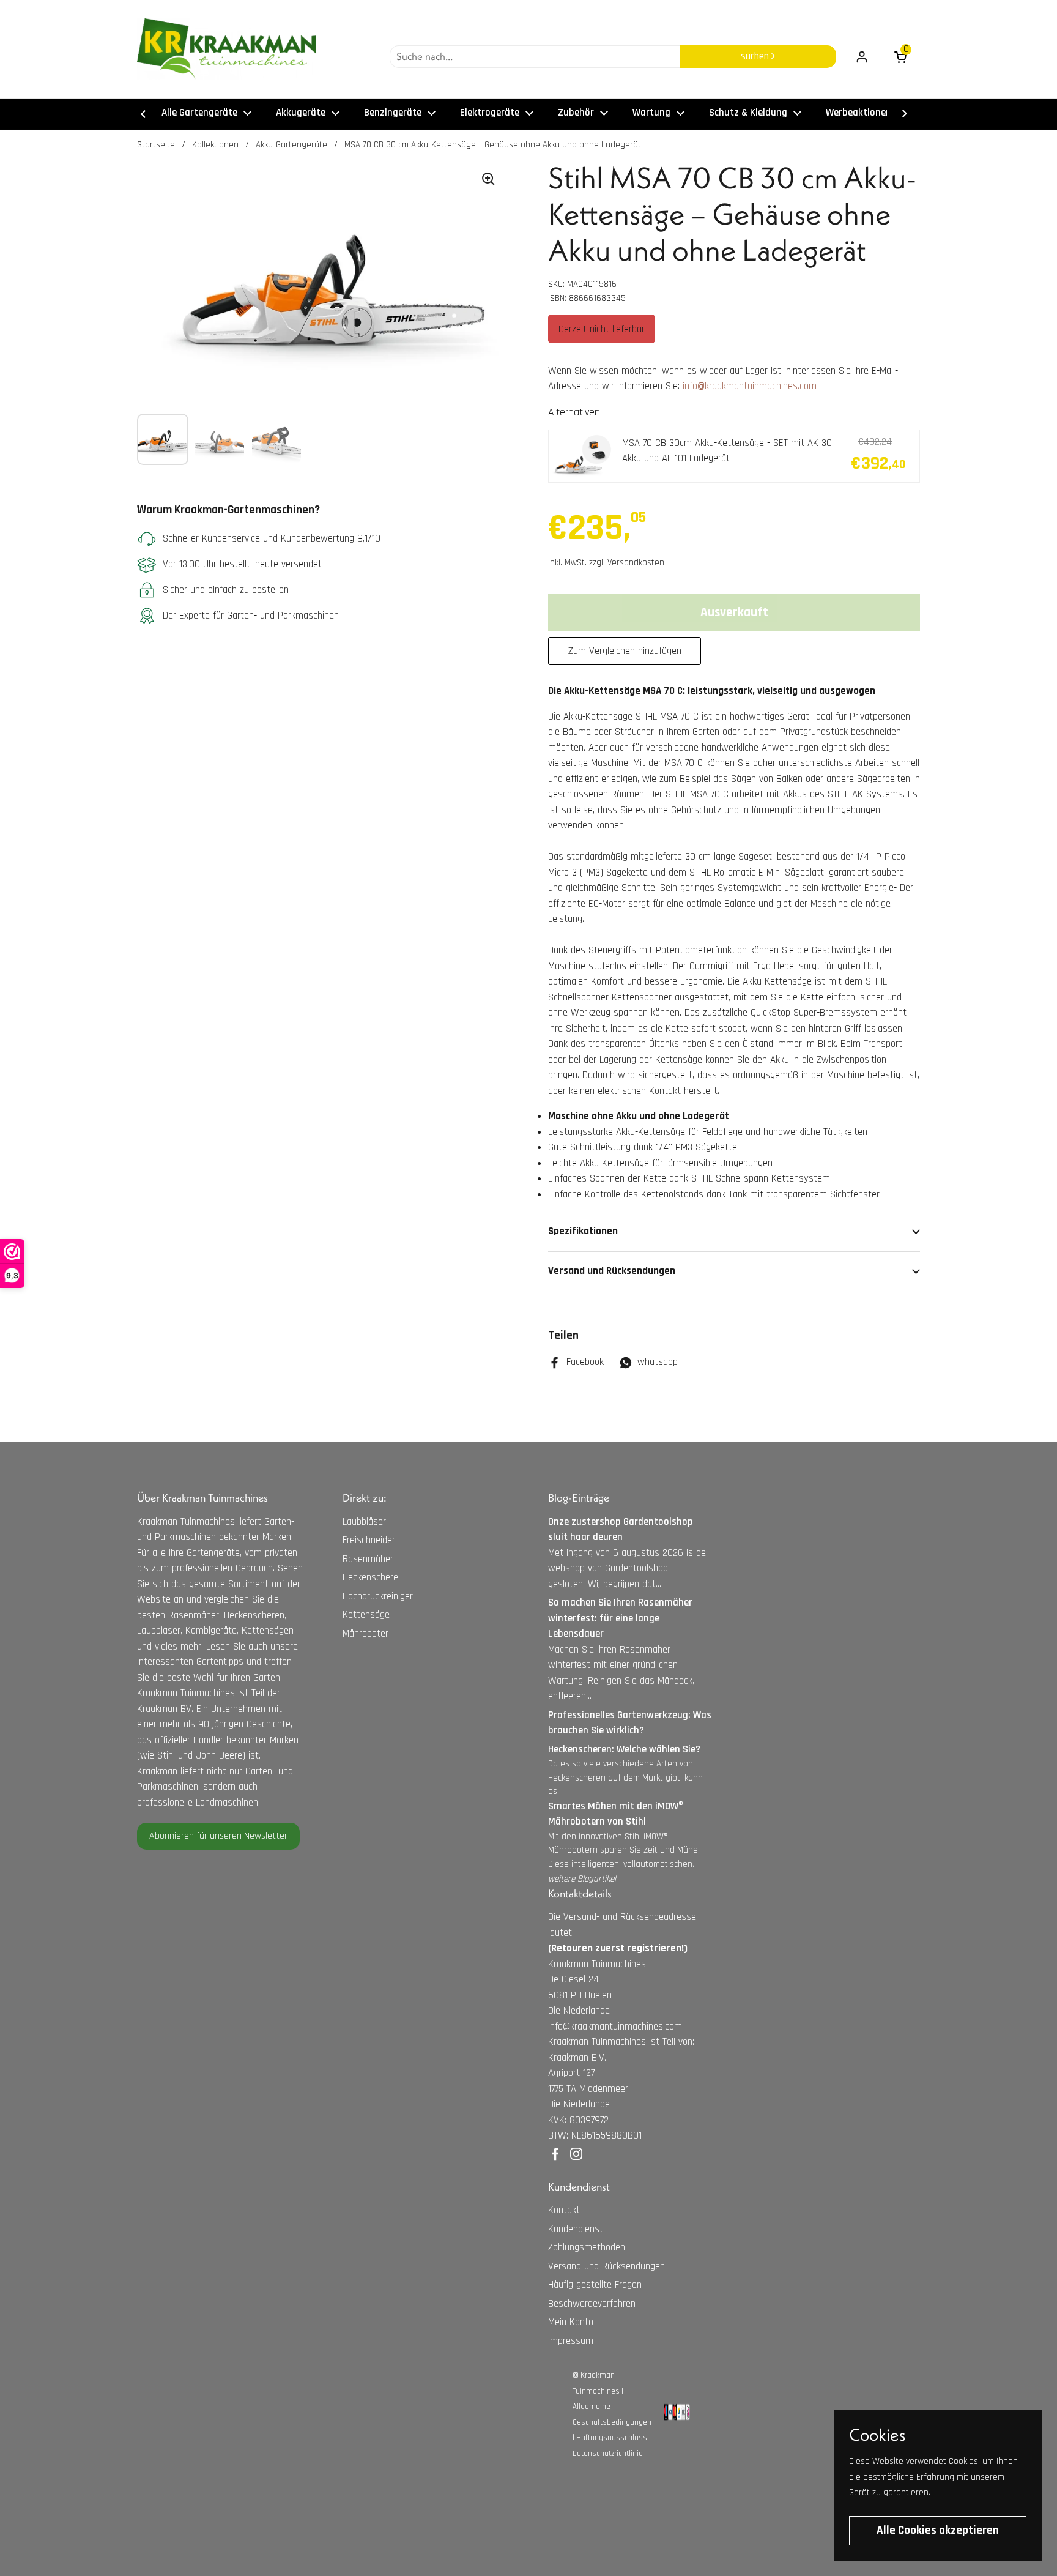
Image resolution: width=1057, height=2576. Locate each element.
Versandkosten (636, 563)
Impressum (571, 2341)
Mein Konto (571, 2322)
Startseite (156, 145)
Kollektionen (215, 145)
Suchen (756, 56)
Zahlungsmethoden (587, 2247)
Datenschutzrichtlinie (608, 2454)
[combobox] (535, 57)
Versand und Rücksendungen (606, 2266)
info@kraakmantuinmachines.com (750, 386)
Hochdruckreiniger (378, 1596)
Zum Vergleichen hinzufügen (625, 651)
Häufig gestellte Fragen (595, 2285)
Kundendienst (576, 2229)
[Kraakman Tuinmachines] (226, 49)
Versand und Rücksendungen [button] (612, 1271)
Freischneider (369, 1540)
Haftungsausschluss (612, 2438)
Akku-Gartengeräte (291, 145)
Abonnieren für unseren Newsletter (218, 1836)
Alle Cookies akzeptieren (938, 2530)
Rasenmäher (368, 1559)
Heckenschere (370, 1577)
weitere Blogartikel (582, 1879)
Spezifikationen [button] (583, 1231)
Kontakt (564, 2210)
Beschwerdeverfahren (592, 2304)
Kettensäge (366, 1615)
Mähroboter (365, 1634)
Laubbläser (364, 1522)
